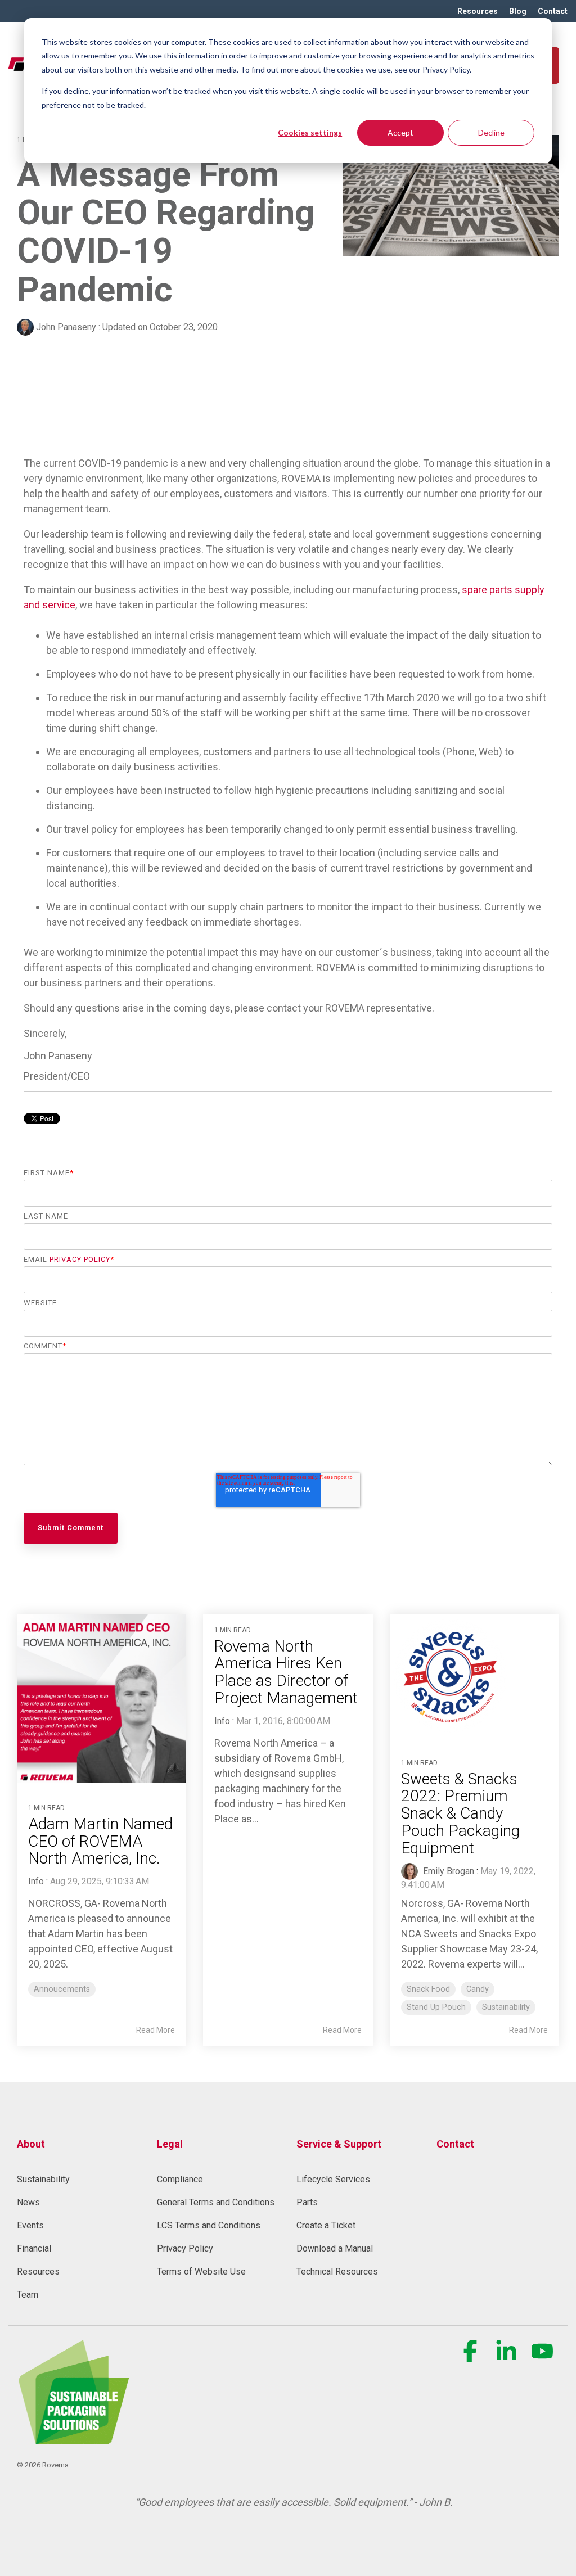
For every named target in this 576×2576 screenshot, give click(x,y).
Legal (170, 2144)
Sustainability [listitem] (506, 2007)
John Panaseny (66, 327)
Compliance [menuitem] (180, 2179)
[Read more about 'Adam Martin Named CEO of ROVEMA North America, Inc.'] (102, 1698)
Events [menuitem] (30, 2225)
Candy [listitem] (478, 1989)
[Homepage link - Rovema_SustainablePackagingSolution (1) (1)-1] (73, 2438)
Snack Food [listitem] (428, 1989)
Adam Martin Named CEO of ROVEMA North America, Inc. (100, 1841)
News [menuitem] (28, 2202)
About (31, 2144)
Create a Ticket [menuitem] (326, 2225)
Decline (491, 132)
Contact (455, 2144)
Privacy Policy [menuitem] (185, 2248)
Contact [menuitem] (553, 11)
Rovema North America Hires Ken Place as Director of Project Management (286, 1672)
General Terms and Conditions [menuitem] (216, 2202)
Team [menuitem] (28, 2295)
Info (36, 1881)
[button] (471, 2357)
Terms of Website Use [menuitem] (201, 2272)
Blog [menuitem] (518, 11)
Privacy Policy (80, 1259)
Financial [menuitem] (34, 2248)
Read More (156, 2030)
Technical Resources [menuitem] (337, 2272)
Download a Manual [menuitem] (335, 2248)
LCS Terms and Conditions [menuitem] (209, 2225)
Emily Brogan (447, 1871)
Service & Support (339, 2144)
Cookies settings (310, 132)
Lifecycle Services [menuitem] (333, 2179)
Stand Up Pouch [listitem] (436, 2007)
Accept (400, 132)
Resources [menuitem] (478, 11)
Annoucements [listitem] (62, 1989)
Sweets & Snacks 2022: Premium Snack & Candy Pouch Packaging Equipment (460, 1813)
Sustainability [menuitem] (43, 2179)
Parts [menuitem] (307, 2202)
